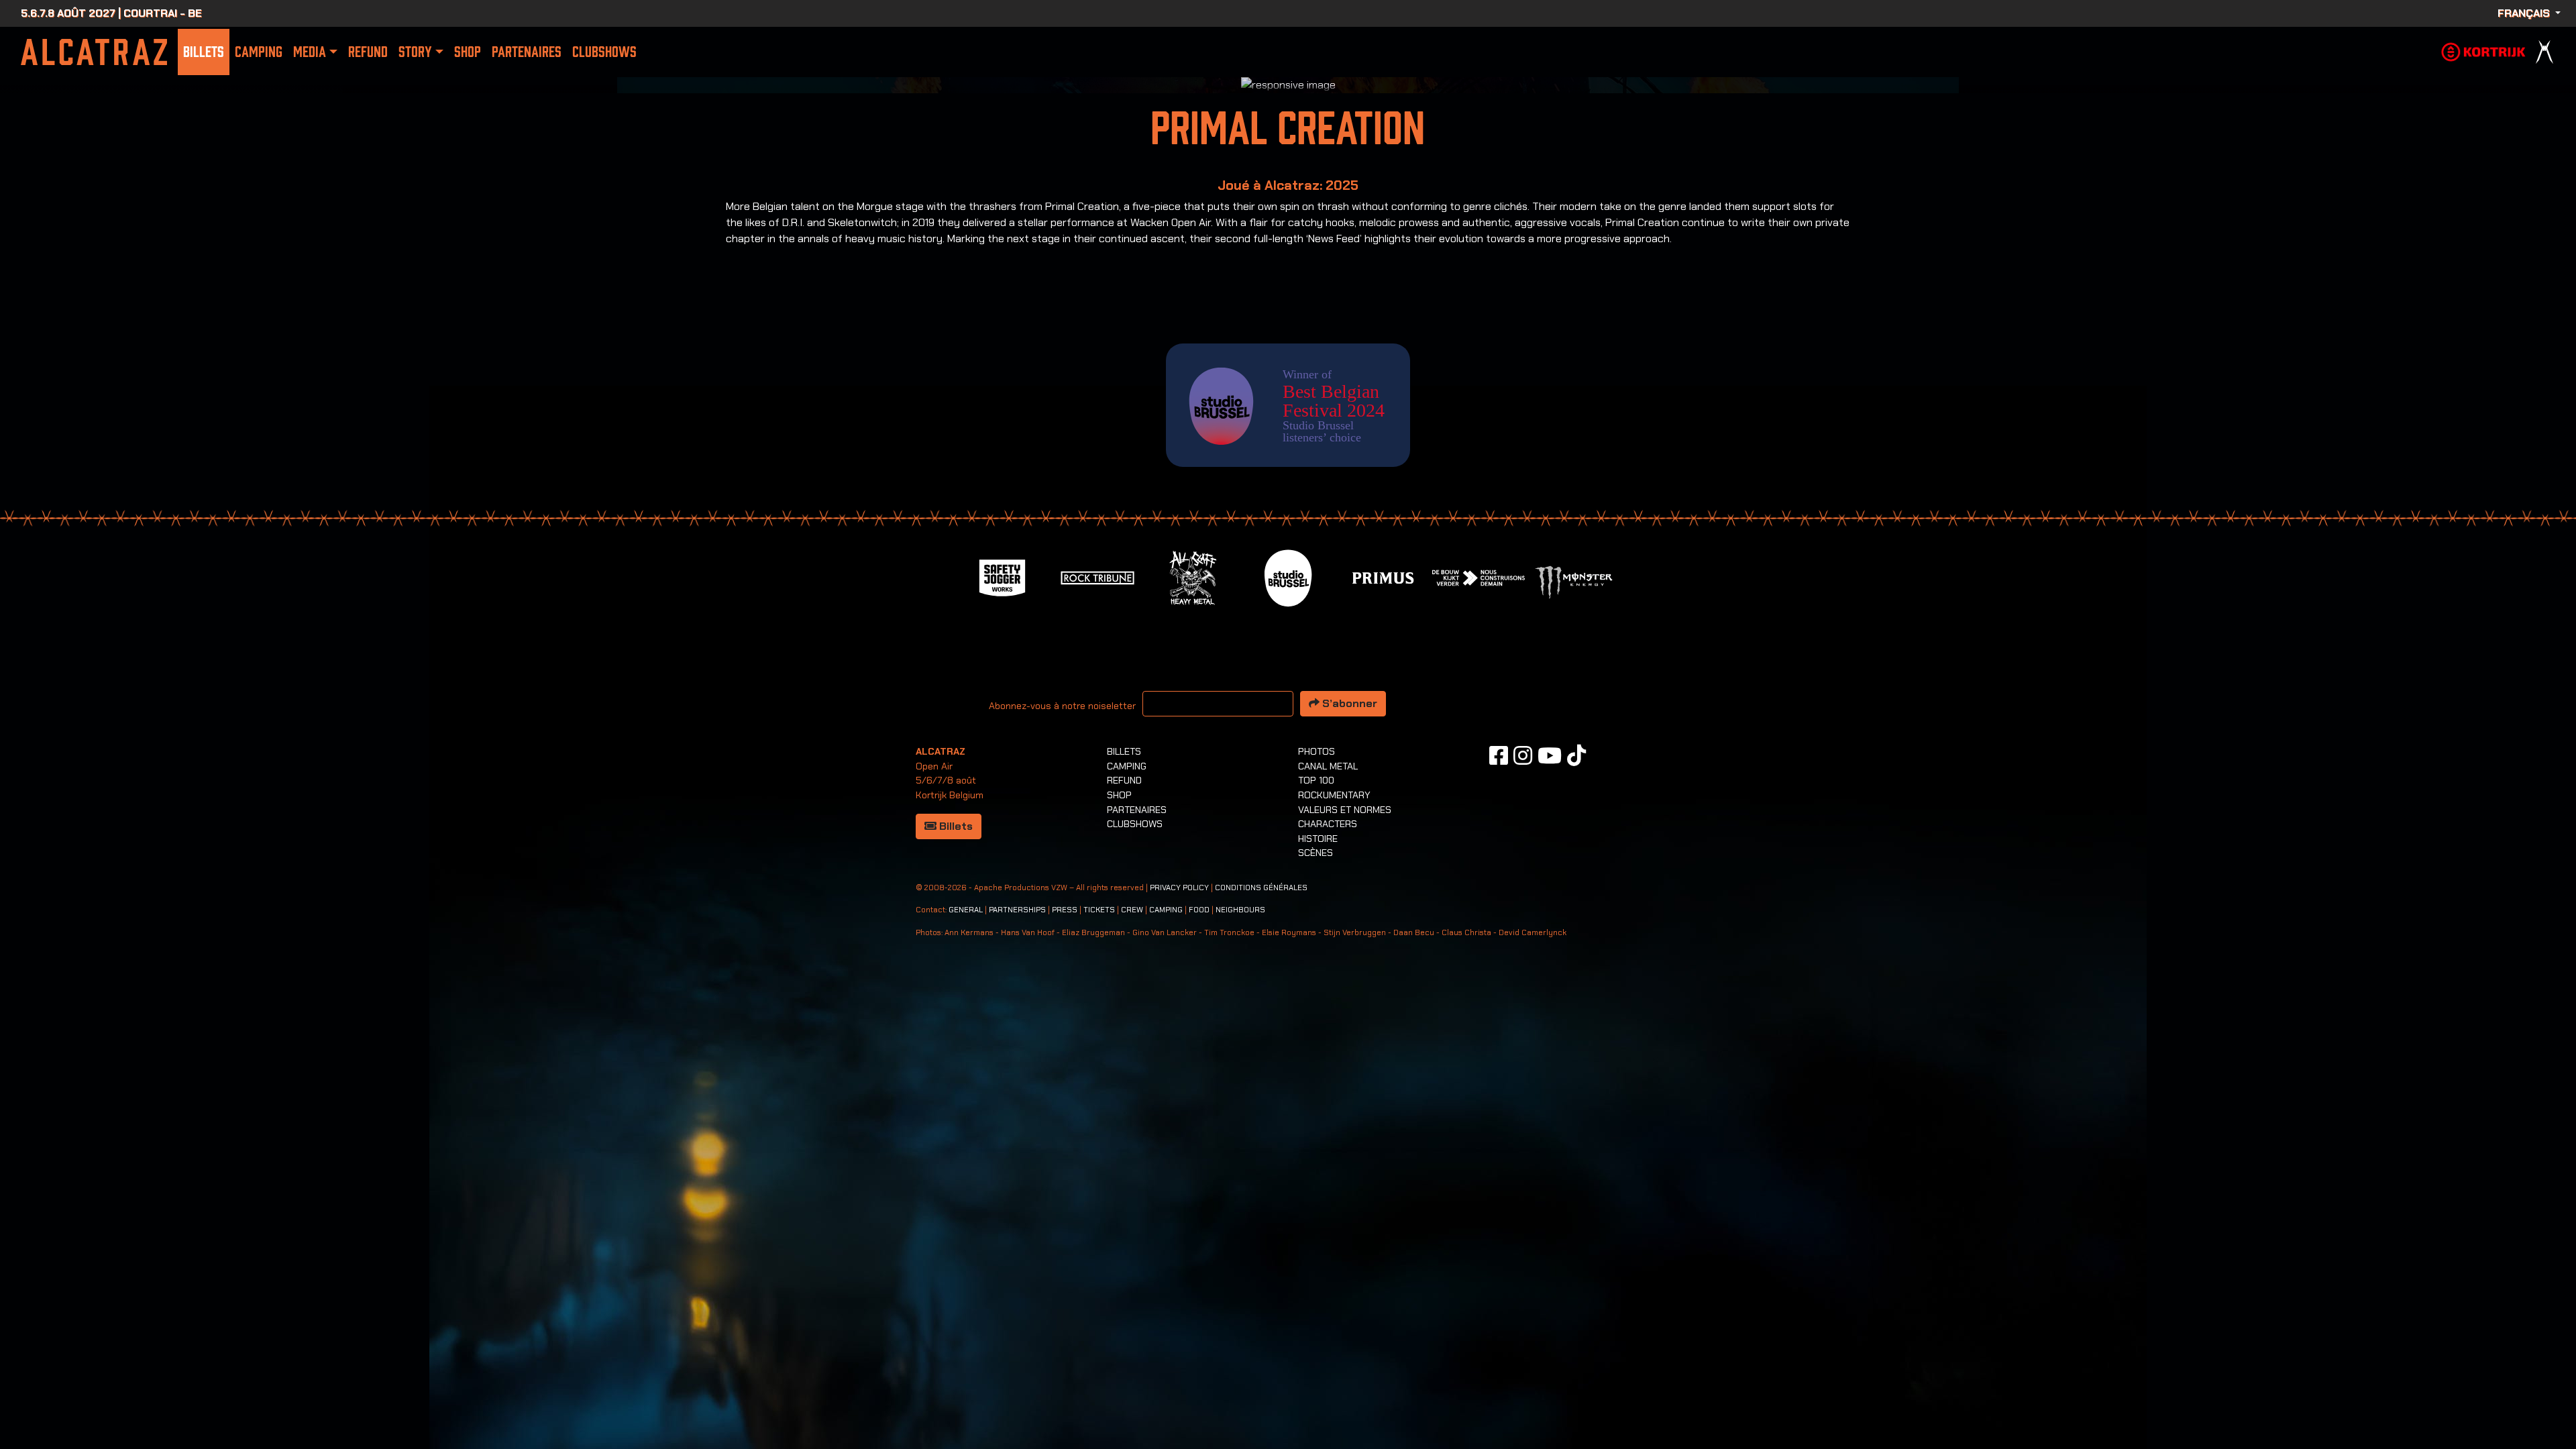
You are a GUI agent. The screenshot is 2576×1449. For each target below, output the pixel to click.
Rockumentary (1334, 1081)
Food (1199, 1196)
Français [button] (2525, 13)
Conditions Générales (1261, 1174)
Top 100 (1316, 1066)
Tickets (1099, 1196)
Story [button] (415, 52)
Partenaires (527, 52)
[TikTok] (1576, 1041)
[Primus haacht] (1383, 862)
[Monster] (1574, 867)
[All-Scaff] (1193, 862)
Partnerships (1017, 1196)
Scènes (1316, 1138)
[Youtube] (1550, 1041)
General (966, 1196)
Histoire (1318, 1124)
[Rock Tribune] (1097, 862)
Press (1065, 1196)
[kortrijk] (2483, 51)
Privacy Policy (1179, 1174)
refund (368, 52)
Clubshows (604, 52)
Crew (1132, 1196)
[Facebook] (1499, 1041)
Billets (204, 52)
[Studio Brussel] (1288, 862)
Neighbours (1240, 1196)
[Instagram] (1523, 1041)
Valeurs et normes (1345, 1095)
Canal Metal (1328, 1052)
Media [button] (310, 52)
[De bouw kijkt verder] (1479, 862)
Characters (1328, 1110)
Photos (1317, 1037)
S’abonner (1348, 989)
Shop (468, 52)
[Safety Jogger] (1002, 862)
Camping (259, 52)
